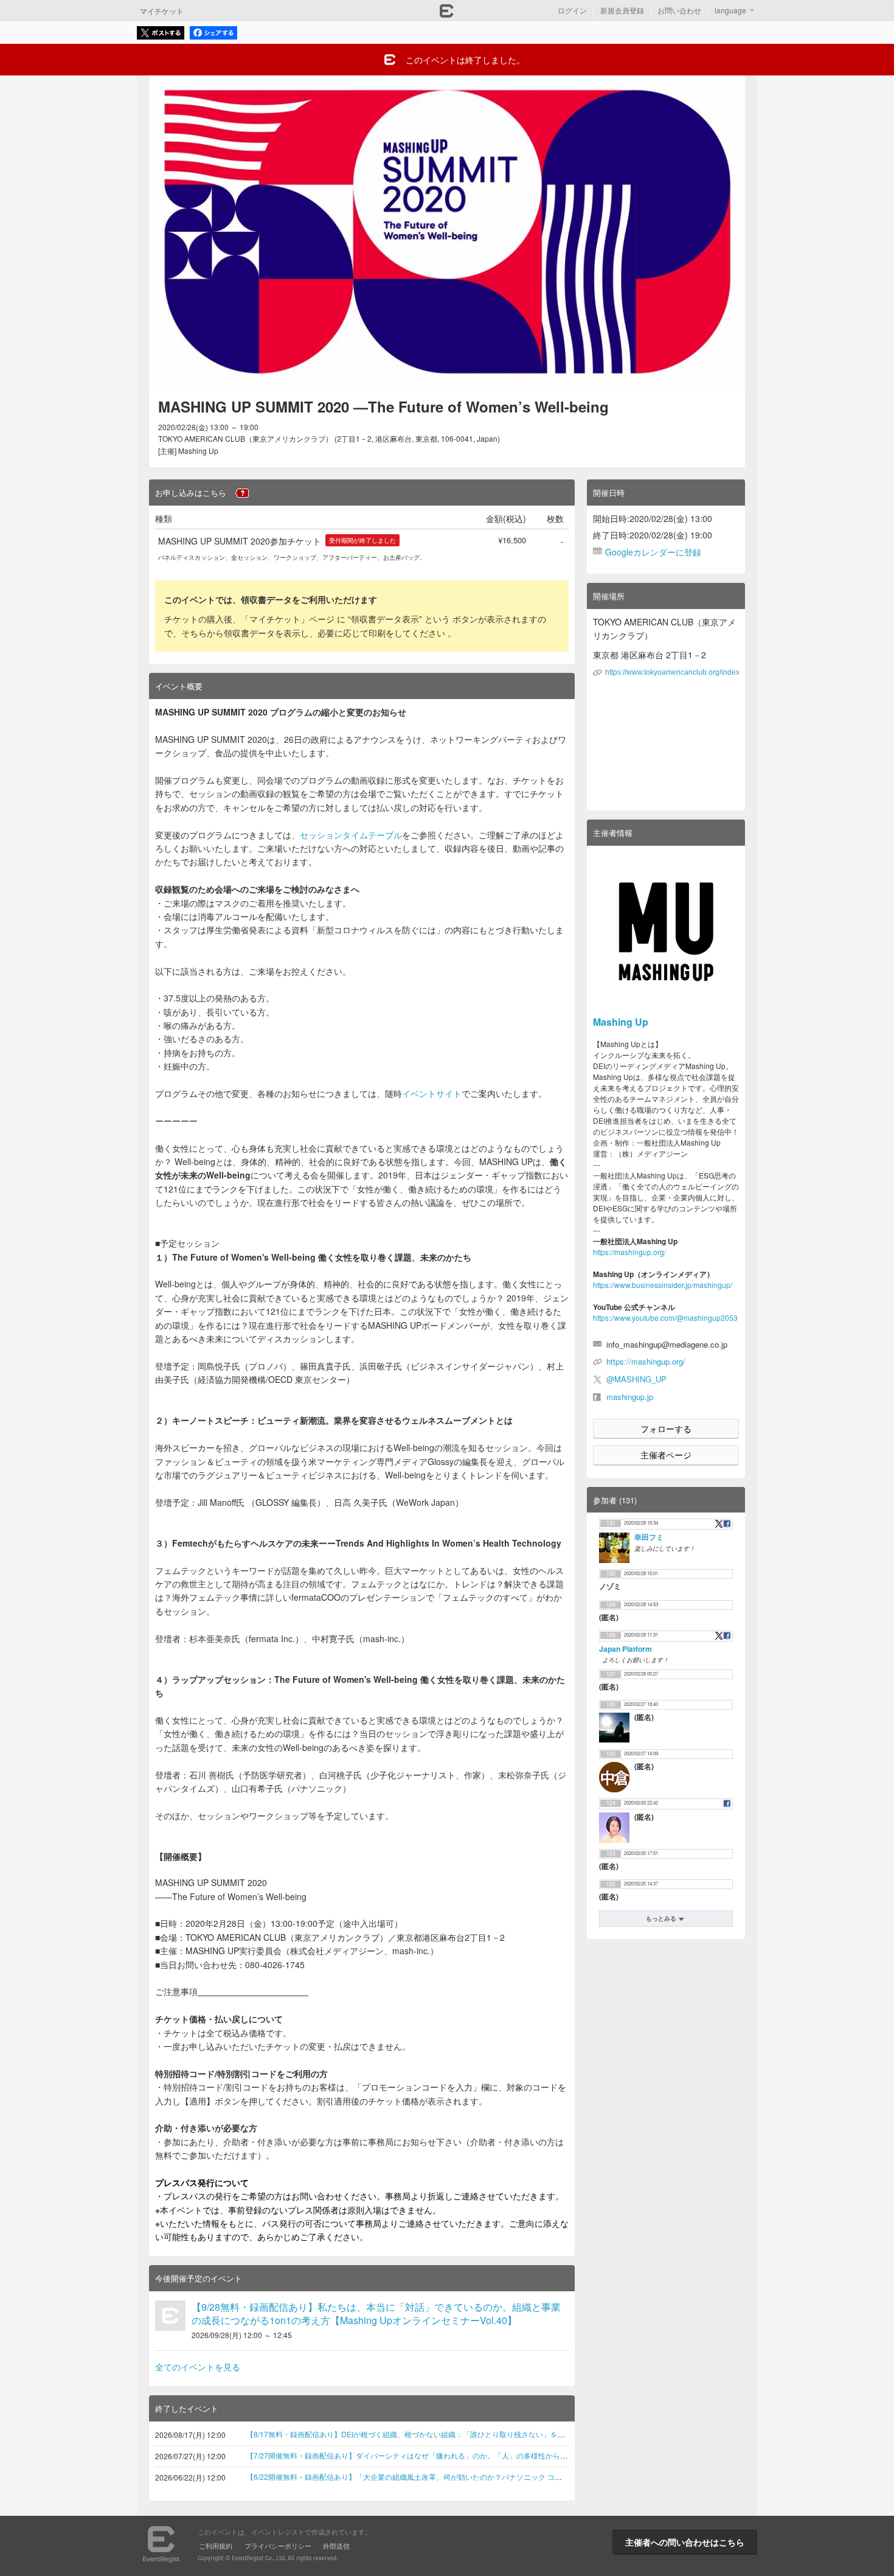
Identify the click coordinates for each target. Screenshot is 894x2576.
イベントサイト (432, 1093)
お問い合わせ (679, 10)
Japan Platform (625, 1649)
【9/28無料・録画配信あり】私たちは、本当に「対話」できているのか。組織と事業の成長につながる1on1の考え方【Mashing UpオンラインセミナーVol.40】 (376, 2313)
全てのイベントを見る (198, 2367)
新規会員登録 (622, 10)
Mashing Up (621, 1022)
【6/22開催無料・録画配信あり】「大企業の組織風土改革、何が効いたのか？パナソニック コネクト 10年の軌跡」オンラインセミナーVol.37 (478, 2477)
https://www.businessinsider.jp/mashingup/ (663, 1285)
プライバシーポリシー (278, 2546)
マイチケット (162, 11)
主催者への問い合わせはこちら (685, 2542)
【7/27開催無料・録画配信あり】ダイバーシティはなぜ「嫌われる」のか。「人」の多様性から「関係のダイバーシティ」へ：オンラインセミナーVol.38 (497, 2455)
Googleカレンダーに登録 (653, 552)
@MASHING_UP (636, 1379)
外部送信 (336, 2546)
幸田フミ (649, 1537)
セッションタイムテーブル (351, 835)
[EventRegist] (447, 14)
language (730, 10)
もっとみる (661, 1918)
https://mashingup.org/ (629, 1252)
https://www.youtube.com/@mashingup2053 (665, 1318)
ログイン (572, 10)
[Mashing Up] (666, 931)
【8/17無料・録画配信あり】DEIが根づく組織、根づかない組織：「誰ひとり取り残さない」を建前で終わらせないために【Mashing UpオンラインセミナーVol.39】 (516, 2434)
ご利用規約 (216, 2546)
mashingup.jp (630, 1397)
